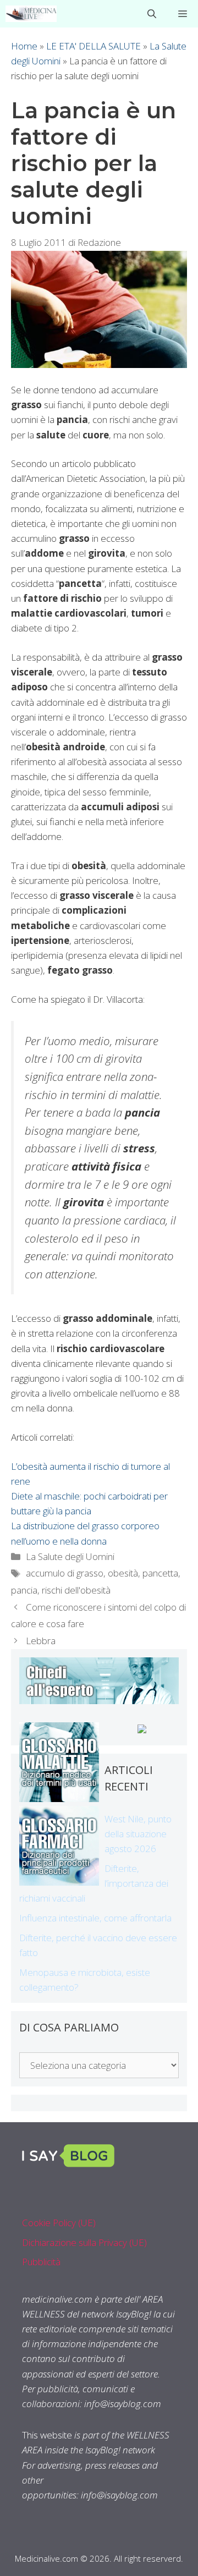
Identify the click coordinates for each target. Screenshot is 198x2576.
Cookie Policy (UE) (59, 2223)
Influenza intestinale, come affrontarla (95, 1918)
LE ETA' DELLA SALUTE (94, 46)
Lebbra (41, 1641)
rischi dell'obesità (76, 1590)
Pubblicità (41, 2262)
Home (24, 46)
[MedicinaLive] (31, 14)
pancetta (160, 1573)
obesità (123, 1573)
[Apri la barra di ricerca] (152, 14)
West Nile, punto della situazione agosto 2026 (138, 1834)
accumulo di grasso (65, 1573)
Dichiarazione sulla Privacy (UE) (84, 2242)
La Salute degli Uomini (70, 1556)
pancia (24, 1590)
